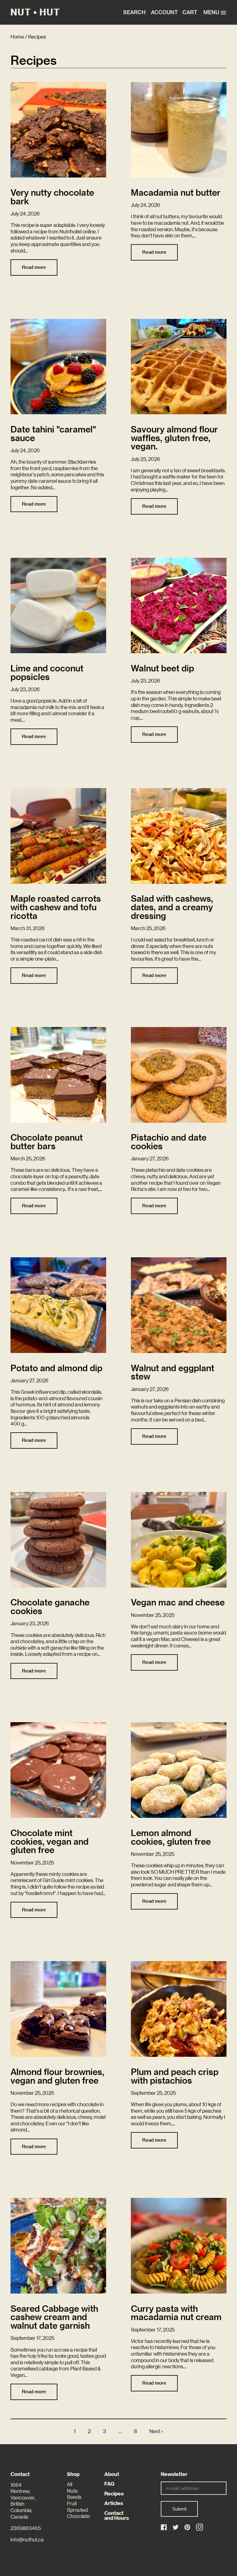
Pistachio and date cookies (169, 1142)
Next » (156, 2431)
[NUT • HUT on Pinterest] (188, 2528)
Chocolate (78, 2516)
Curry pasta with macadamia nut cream (176, 2313)
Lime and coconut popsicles (47, 673)
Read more (34, 267)
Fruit (72, 2504)
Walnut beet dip (162, 668)
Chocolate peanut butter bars (47, 1142)
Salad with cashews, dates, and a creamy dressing (172, 907)
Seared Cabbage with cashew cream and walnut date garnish (54, 2317)
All (70, 2484)
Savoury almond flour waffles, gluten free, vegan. (174, 438)
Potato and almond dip (56, 1368)
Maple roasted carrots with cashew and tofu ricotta (56, 907)
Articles (114, 2503)
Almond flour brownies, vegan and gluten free (57, 2076)
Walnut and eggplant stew (173, 1372)
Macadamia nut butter (176, 193)
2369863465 (26, 2528)
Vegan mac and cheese (178, 1602)
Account (163, 12)
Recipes (114, 2494)
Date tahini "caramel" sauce (53, 434)
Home (17, 37)
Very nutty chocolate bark (52, 197)
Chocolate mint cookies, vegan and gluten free (50, 1842)
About (112, 2474)
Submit (179, 2509)
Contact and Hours (117, 2516)
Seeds (74, 2497)
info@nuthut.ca (27, 2540)
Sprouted (77, 2510)
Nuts (72, 2491)
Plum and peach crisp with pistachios (175, 2076)
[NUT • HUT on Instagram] (200, 2527)
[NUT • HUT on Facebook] (164, 2528)
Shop (73, 2474)
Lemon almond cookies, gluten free (171, 1837)
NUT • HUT (35, 12)
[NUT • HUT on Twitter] (176, 2528)
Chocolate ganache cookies (50, 1607)
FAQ (109, 2484)
